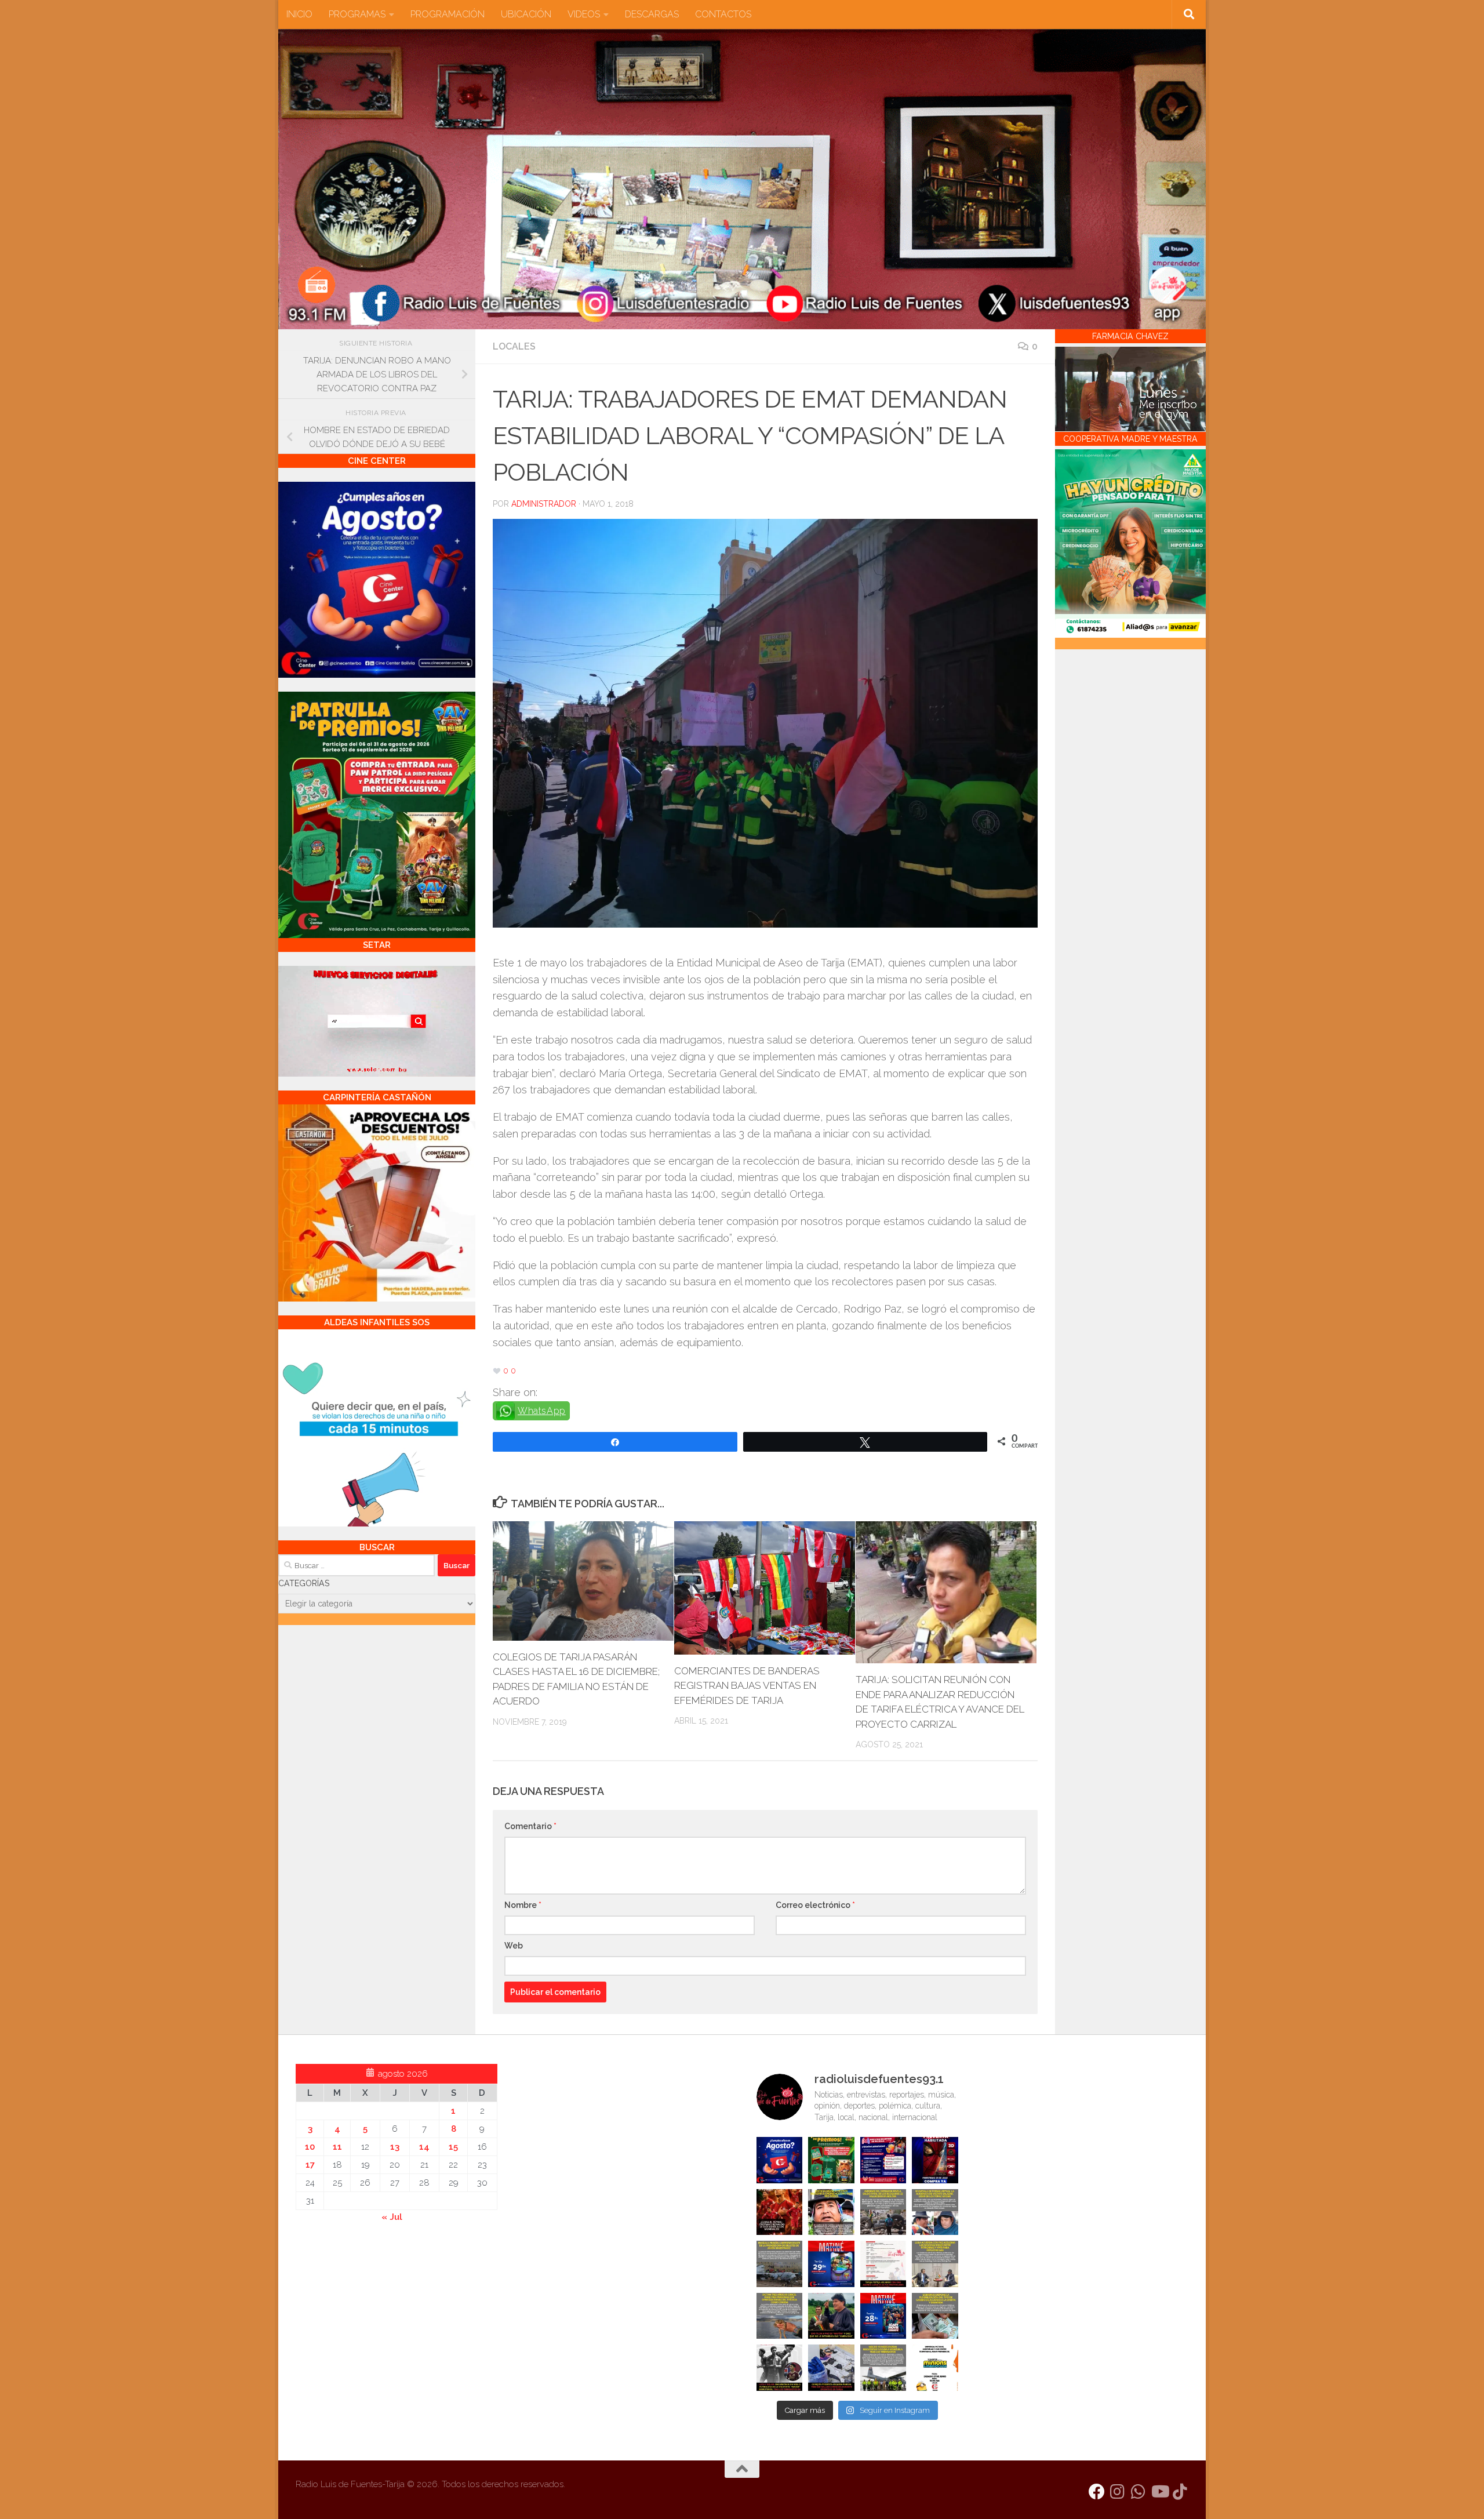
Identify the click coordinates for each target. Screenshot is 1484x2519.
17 (310, 2165)
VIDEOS (584, 14)
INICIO (299, 14)
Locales (514, 346)
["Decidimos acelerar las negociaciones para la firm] (935, 2264)
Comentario (530, 1826)
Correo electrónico (815, 1905)
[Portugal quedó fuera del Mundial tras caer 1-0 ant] (780, 2212)
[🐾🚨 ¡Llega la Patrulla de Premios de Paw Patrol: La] (831, 2160)
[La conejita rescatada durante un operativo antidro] (831, 2368)
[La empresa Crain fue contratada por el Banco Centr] (780, 2264)
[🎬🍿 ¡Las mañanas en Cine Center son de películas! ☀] (831, 2264)
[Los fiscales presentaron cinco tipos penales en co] (831, 2212)
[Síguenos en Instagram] (1118, 2492)
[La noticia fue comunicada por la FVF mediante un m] (780, 2368)
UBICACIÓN (526, 14)
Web (514, 1946)
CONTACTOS (723, 14)
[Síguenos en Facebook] (1097, 2492)
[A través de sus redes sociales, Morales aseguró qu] (831, 2316)
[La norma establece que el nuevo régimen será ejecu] (935, 2316)
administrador (544, 504)
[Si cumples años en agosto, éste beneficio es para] (780, 2160)
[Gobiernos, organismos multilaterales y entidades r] (883, 2368)
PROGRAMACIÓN (448, 14)
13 (395, 2147)
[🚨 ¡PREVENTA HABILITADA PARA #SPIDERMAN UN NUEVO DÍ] (935, 2160)
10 (310, 2147)
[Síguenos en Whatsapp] (1139, 2492)
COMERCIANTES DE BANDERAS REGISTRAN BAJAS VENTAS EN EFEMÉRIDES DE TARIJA (747, 1686)
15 (453, 2147)
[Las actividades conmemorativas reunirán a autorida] (883, 2264)
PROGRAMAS (357, 14)
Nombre (523, 1905)
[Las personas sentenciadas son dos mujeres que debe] (780, 2316)
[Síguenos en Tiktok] (1180, 2492)
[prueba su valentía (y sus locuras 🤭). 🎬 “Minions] (935, 2368)
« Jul (392, 2217)
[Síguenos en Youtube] (1159, 2492)
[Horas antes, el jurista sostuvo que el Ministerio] (935, 2212)
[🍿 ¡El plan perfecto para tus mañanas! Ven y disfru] (883, 2316)
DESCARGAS (652, 14)
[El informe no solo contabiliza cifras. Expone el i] (883, 2212)
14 (424, 2147)
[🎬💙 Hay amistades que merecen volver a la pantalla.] (883, 2160)
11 (337, 2147)
